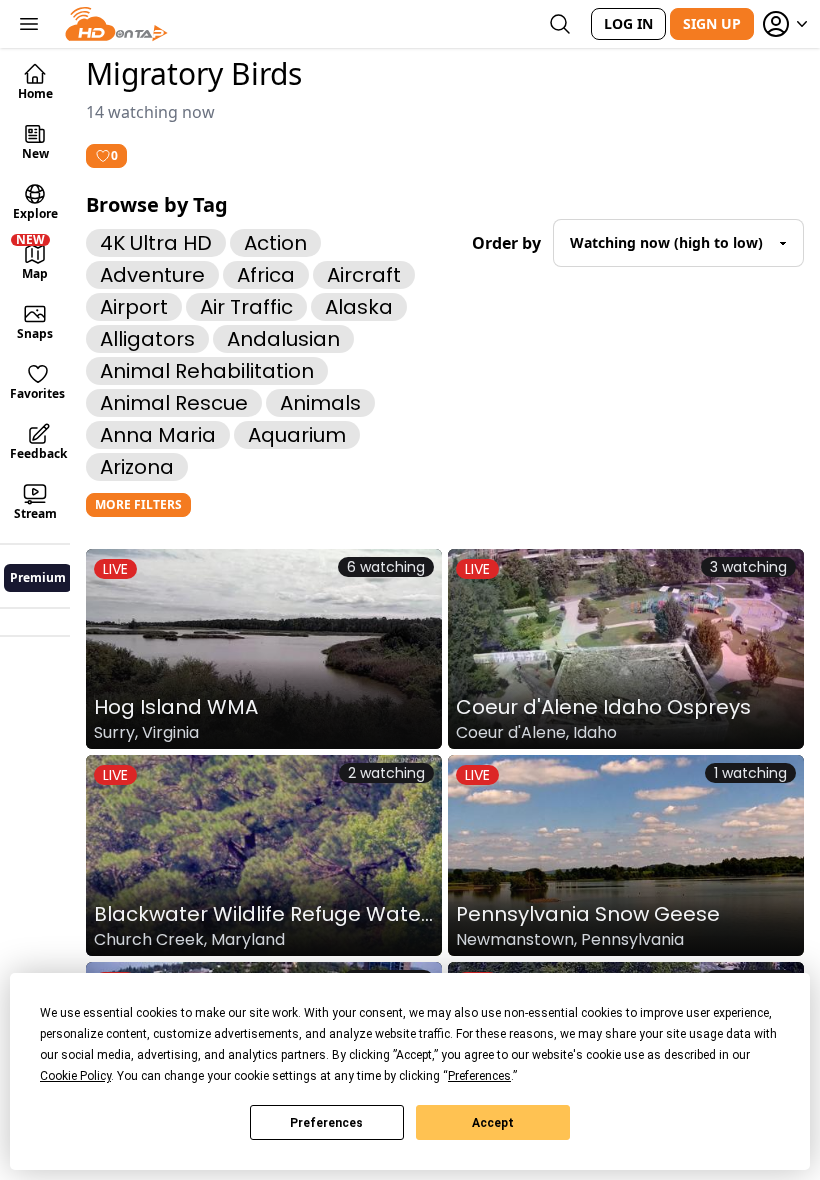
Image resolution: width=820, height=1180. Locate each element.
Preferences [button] (479, 1076)
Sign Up (712, 23)
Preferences (326, 1123)
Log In (628, 23)
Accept (493, 1123)
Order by (506, 243)
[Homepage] (116, 24)
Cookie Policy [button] (75, 1076)
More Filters (138, 504)
